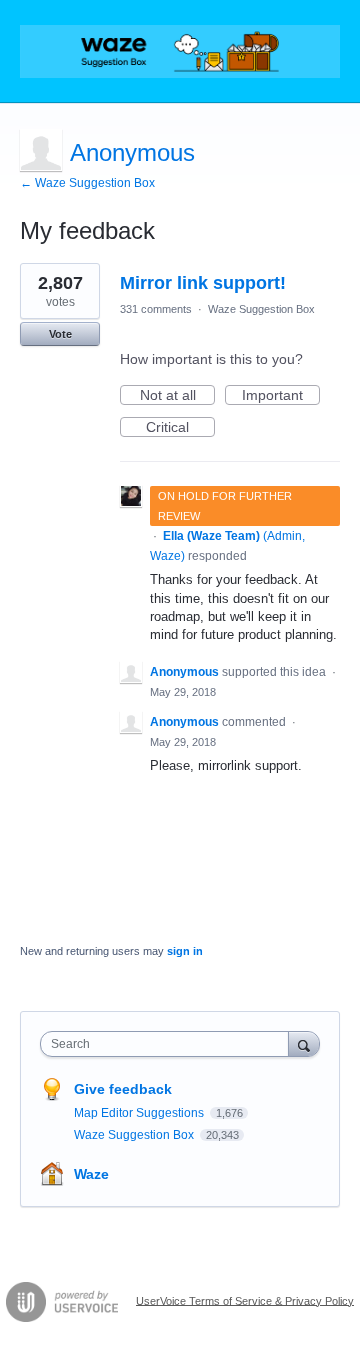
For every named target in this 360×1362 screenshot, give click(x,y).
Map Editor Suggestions (140, 1113)
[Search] (304, 1043)
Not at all (177, 396)
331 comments (156, 309)
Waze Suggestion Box (261, 309)
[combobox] (169, 1044)
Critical (180, 428)
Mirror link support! (203, 283)
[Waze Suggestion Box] (180, 51)
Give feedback (123, 1089)
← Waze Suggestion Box (87, 183)
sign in (185, 951)
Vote (60, 334)
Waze (91, 1174)
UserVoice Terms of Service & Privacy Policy (245, 1300)
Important (281, 396)
